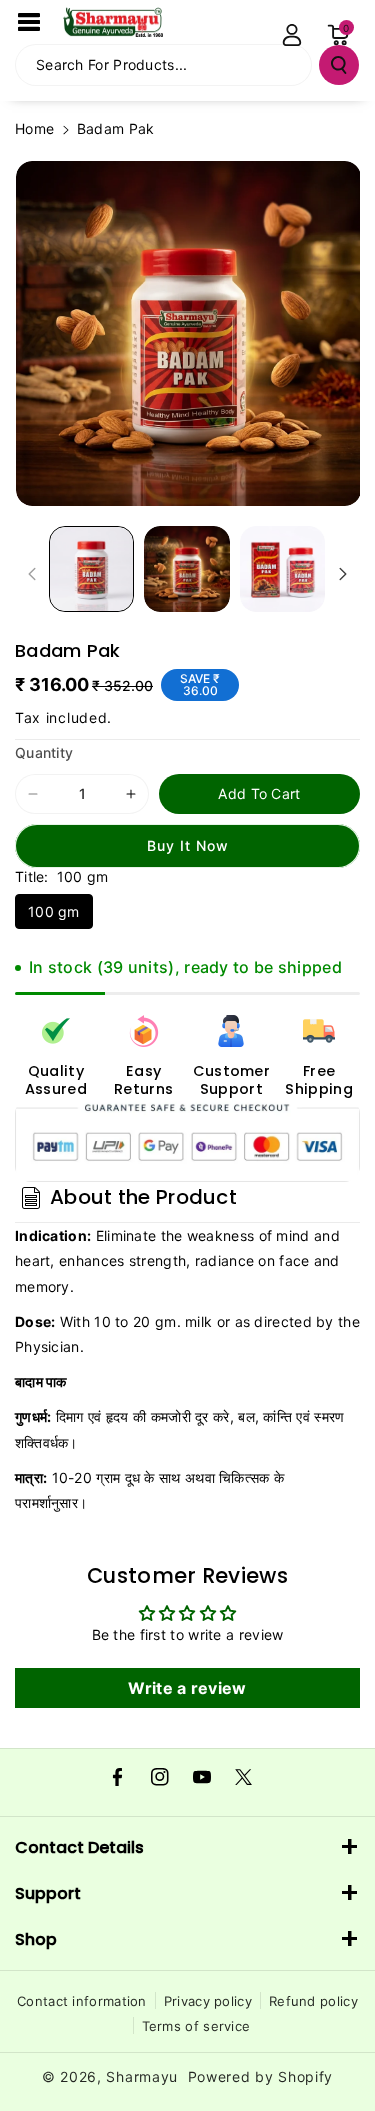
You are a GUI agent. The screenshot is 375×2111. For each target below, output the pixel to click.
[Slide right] (343, 574)
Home (34, 128)
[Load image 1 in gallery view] (91, 568)
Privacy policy (208, 2001)
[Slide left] (32, 574)
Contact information (82, 2001)
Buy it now (188, 845)
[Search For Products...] (339, 65)
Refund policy (313, 2001)
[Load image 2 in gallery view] (186, 568)
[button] (29, 22)
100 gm (54, 911)
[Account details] (292, 35)
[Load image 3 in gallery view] (282, 568)
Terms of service (196, 2026)
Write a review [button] (187, 1688)
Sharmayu (142, 2076)
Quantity (44, 752)
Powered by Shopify (261, 2076)
